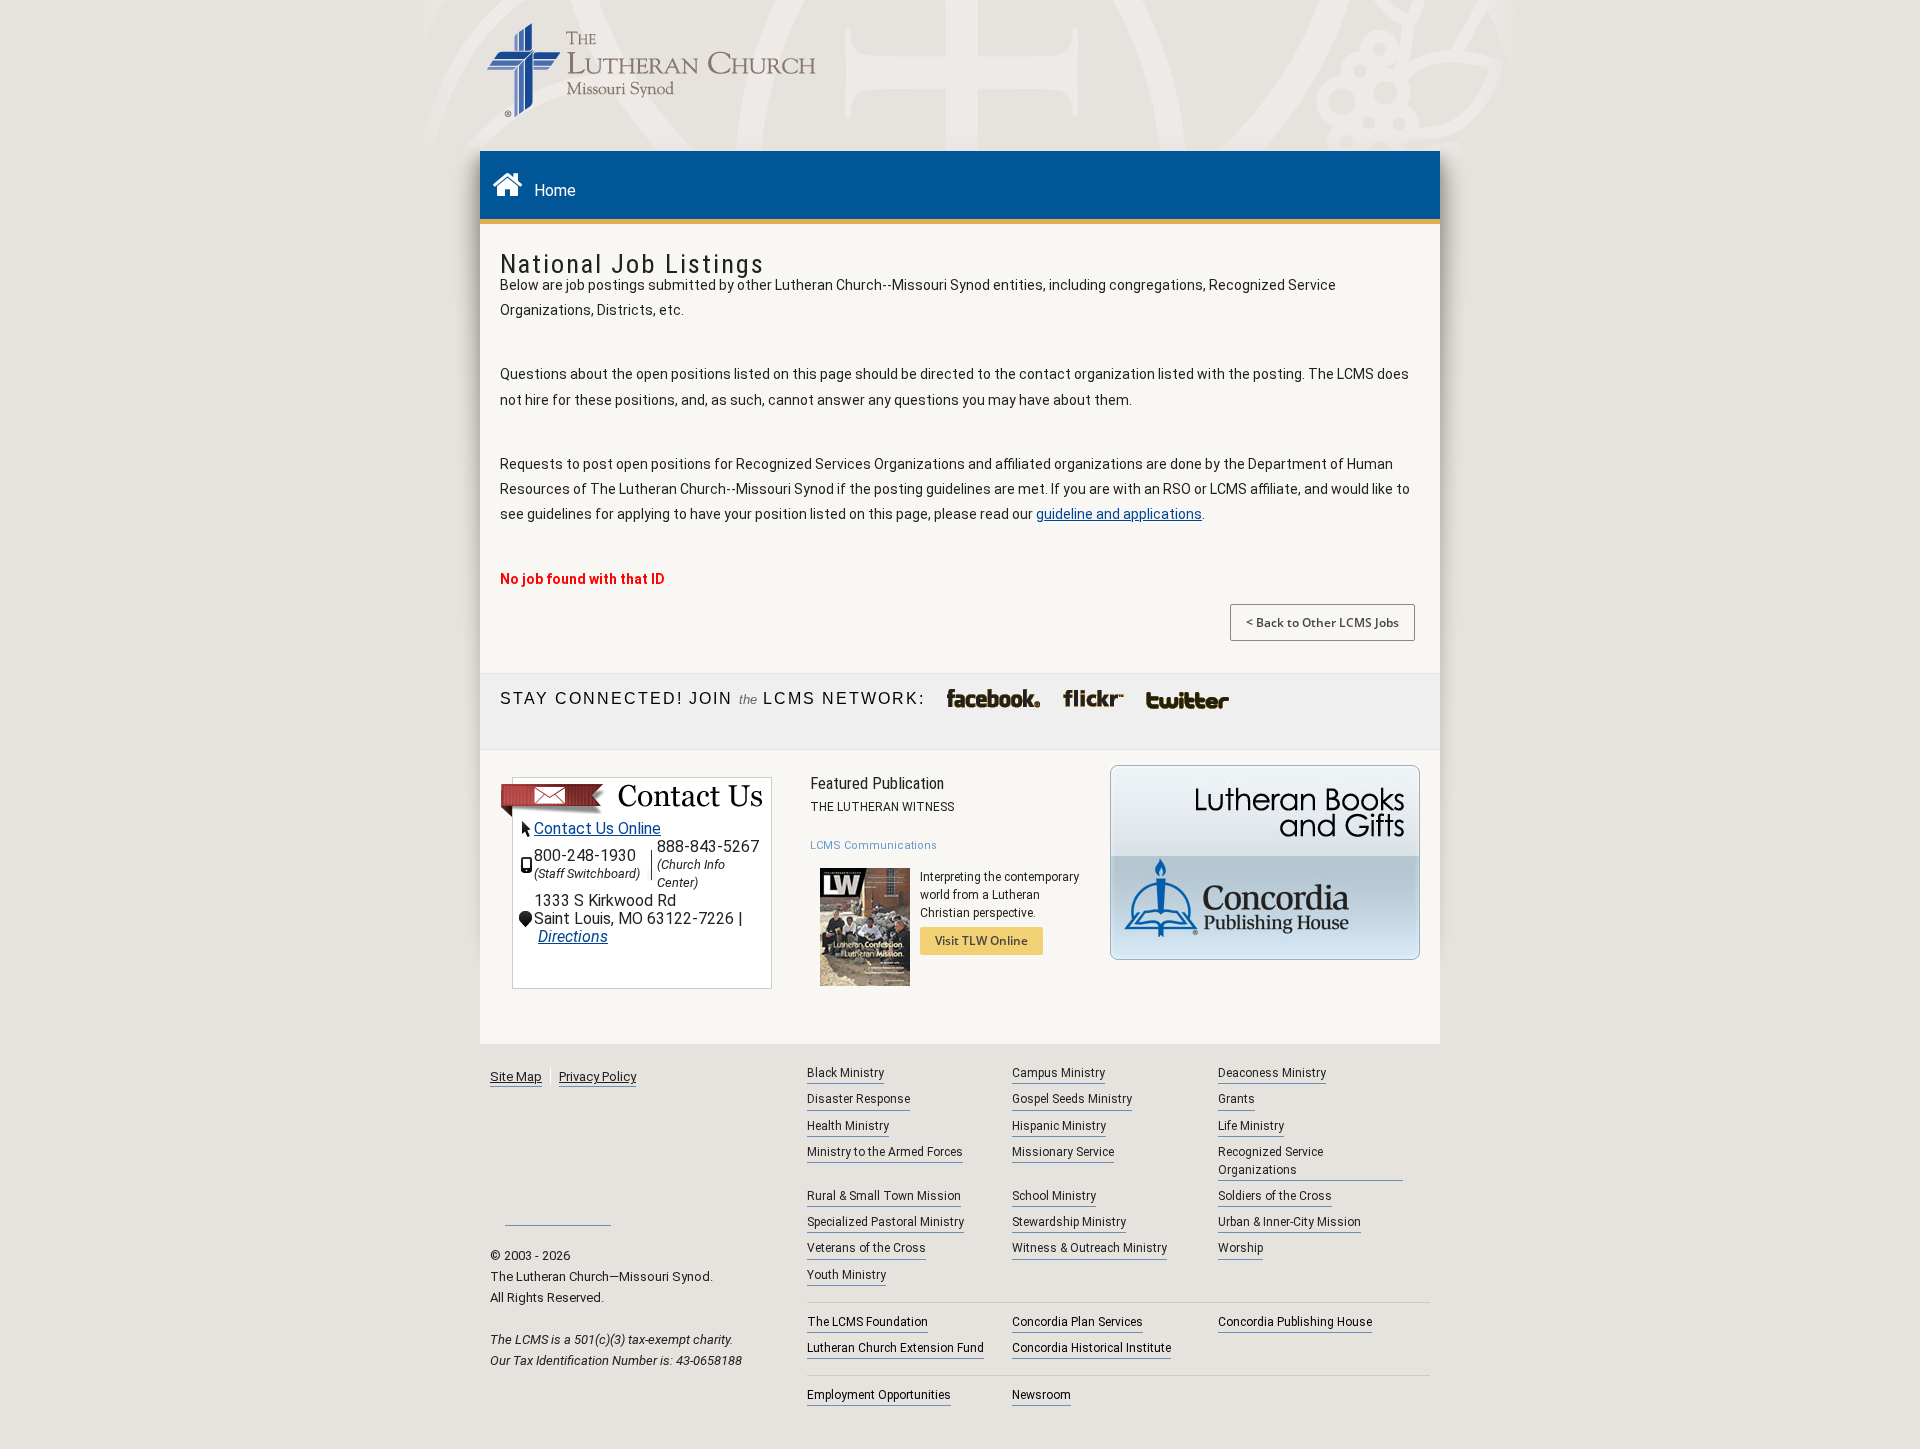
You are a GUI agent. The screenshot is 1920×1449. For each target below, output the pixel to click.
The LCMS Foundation (867, 1322)
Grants (1236, 1099)
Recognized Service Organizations (1270, 1161)
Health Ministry (848, 1126)
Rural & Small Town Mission (884, 1196)
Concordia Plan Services (1077, 1322)
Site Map (516, 1076)
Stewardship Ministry (1069, 1222)
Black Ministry (845, 1073)
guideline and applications (1119, 514)
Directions (573, 936)
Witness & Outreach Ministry (1089, 1248)
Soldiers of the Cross (1275, 1196)
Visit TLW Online (981, 940)
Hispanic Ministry (1059, 1126)
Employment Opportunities (879, 1395)
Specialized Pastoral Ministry (885, 1222)
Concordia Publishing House (1295, 1322)
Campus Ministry (1058, 1073)
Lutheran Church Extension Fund (895, 1348)
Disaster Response (858, 1099)
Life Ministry (1251, 1126)
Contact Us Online (597, 828)
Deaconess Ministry (1272, 1073)
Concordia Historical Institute (1091, 1348)
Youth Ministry (846, 1275)
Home (549, 190)
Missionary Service (1063, 1152)
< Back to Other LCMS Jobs (1322, 622)
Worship (1240, 1248)
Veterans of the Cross (866, 1248)
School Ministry (1054, 1196)
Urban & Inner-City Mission (1289, 1222)
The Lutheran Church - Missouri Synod (652, 75)
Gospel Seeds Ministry (1072, 1099)
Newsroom (1041, 1395)
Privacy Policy (597, 1076)
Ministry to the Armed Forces (885, 1152)
